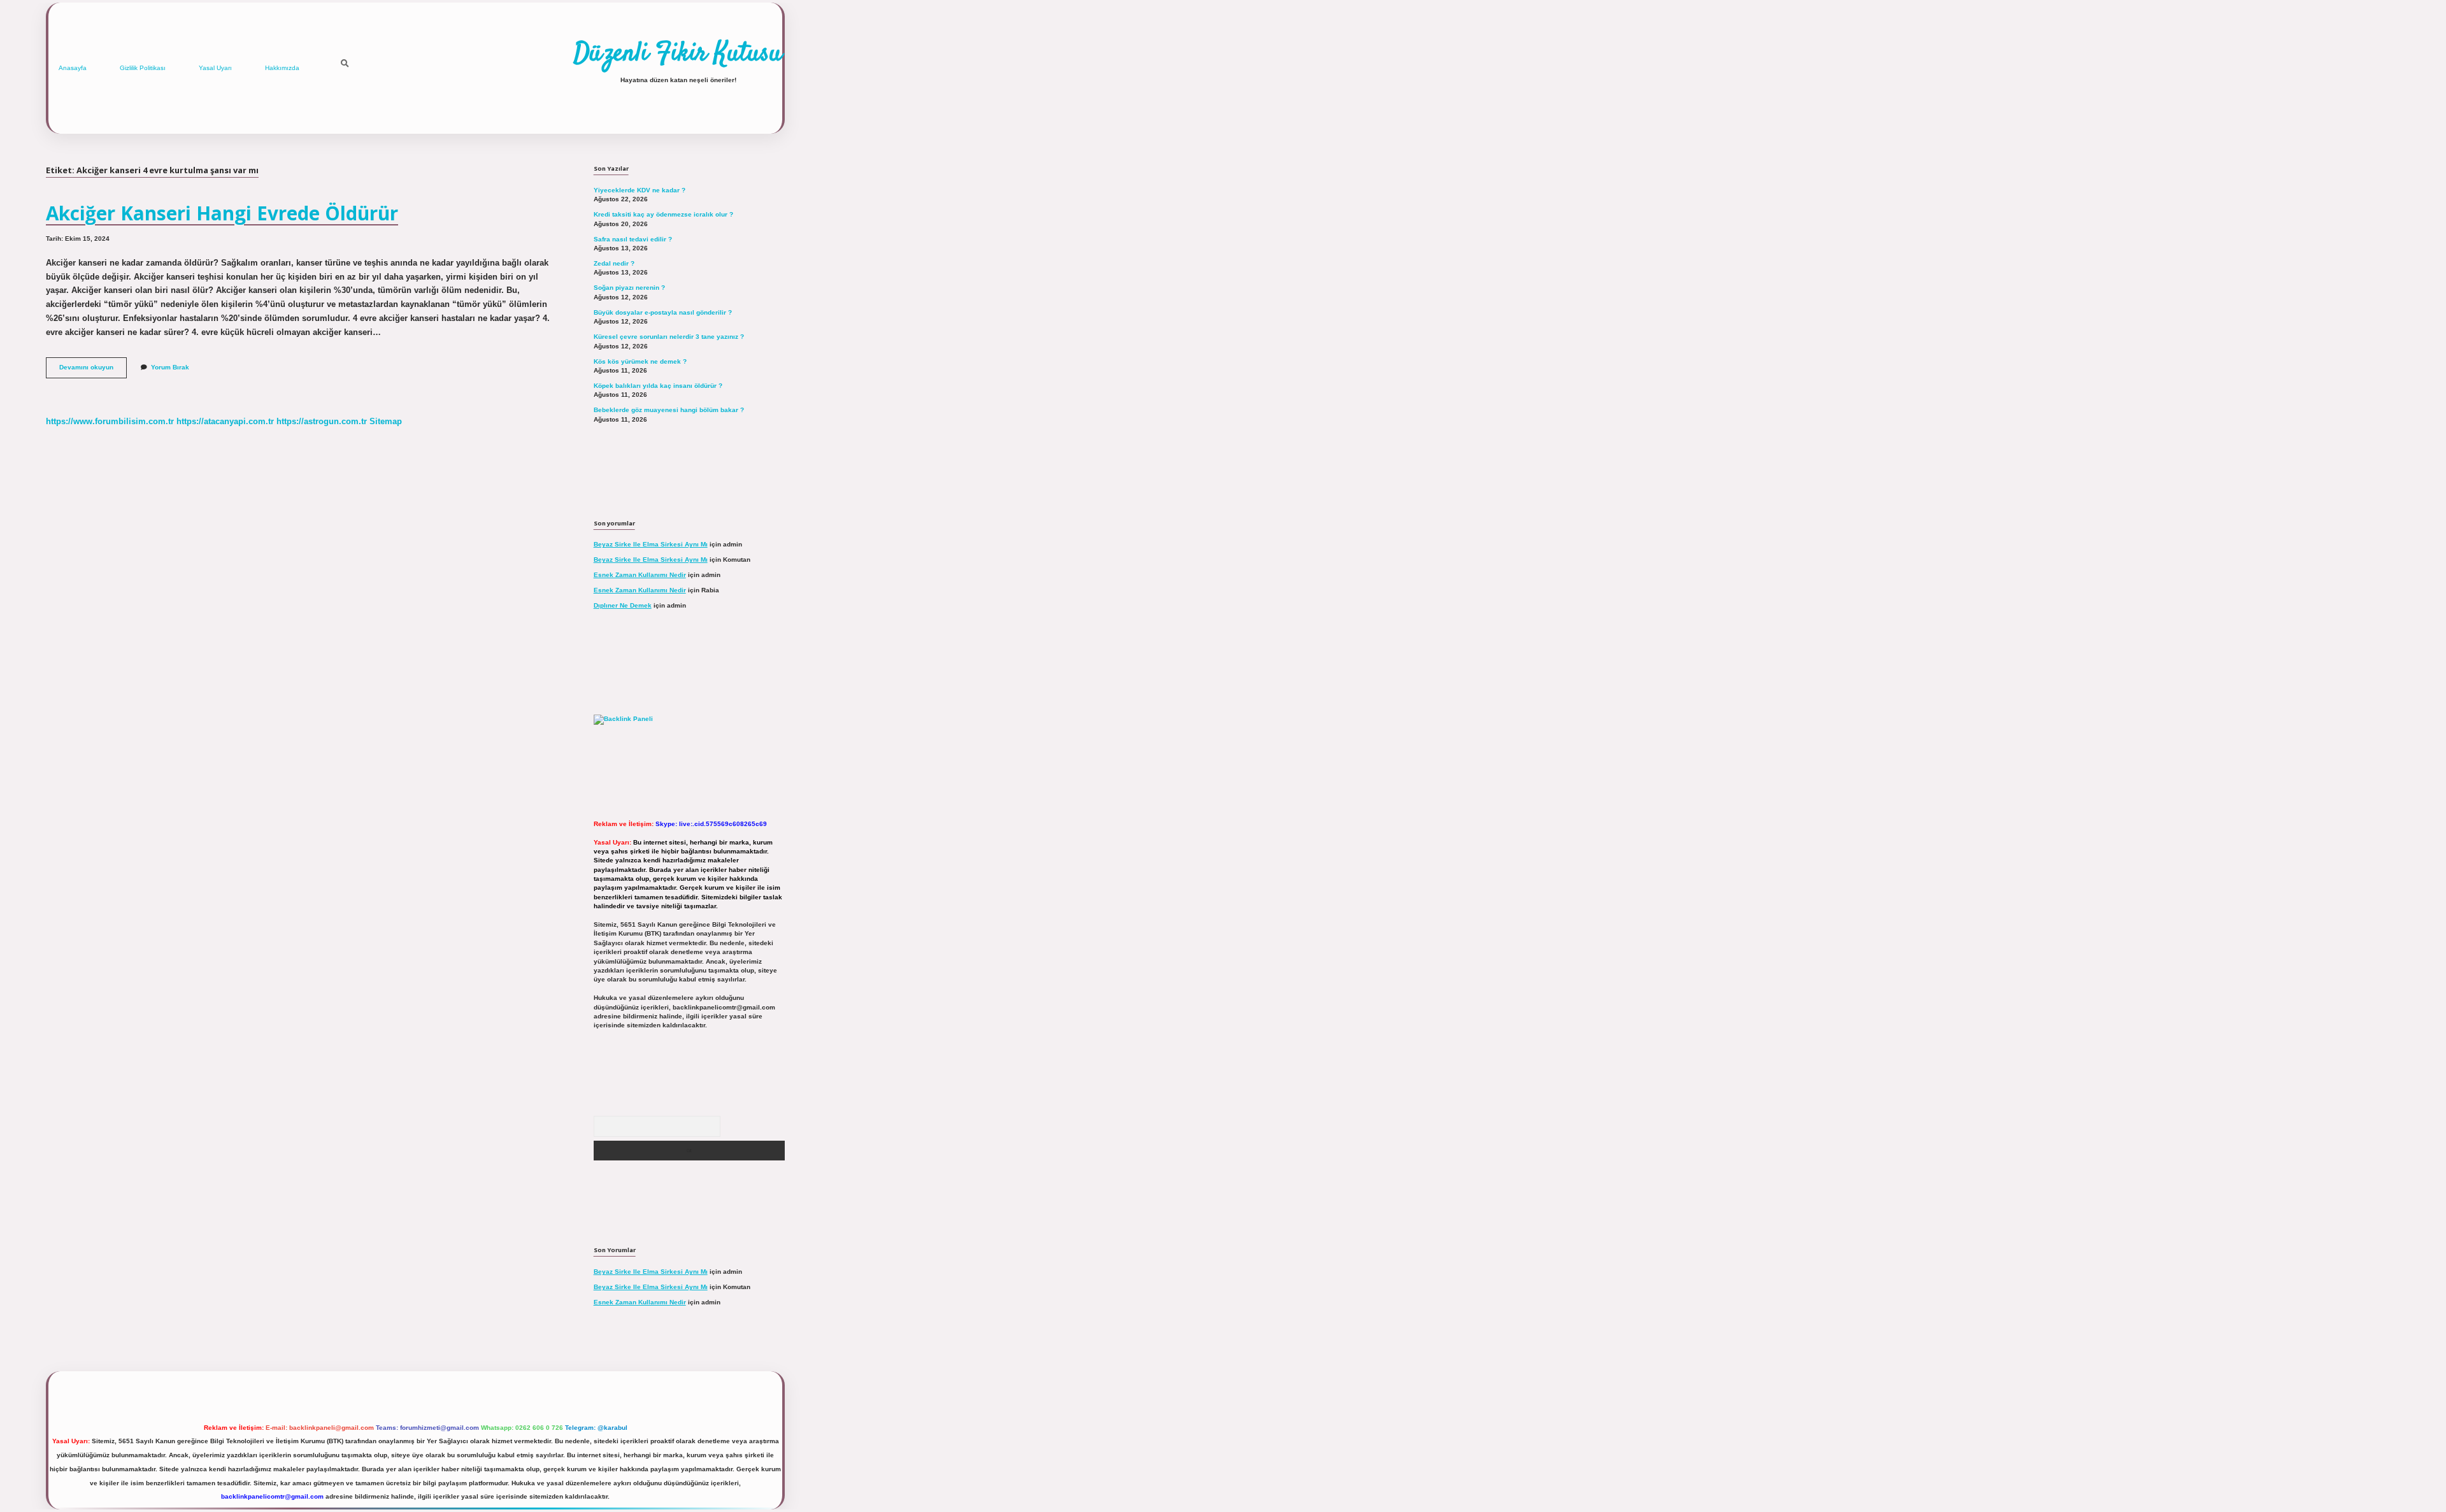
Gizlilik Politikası (143, 68)
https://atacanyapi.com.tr (225, 421)
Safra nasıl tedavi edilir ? (633, 239)
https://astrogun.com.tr (322, 421)
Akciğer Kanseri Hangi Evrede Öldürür (222, 213)
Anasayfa (73, 68)
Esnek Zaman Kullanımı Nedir (640, 575)
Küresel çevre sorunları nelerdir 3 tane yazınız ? (669, 337)
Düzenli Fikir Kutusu (678, 54)
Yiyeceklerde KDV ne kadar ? (640, 190)
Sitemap (386, 421)
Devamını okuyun (93, 370)
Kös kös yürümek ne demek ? (640, 361)
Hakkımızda (282, 68)
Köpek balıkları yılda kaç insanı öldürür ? (658, 386)
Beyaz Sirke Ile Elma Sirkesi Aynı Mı (651, 544)
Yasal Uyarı (215, 68)
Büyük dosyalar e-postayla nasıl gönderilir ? (663, 312)
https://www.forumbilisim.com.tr (110, 421)
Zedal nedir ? (614, 263)
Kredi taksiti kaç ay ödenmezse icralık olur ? (663, 214)
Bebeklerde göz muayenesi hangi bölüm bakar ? (669, 410)
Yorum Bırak (170, 367)
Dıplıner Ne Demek (623, 605)
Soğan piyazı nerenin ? (629, 288)
